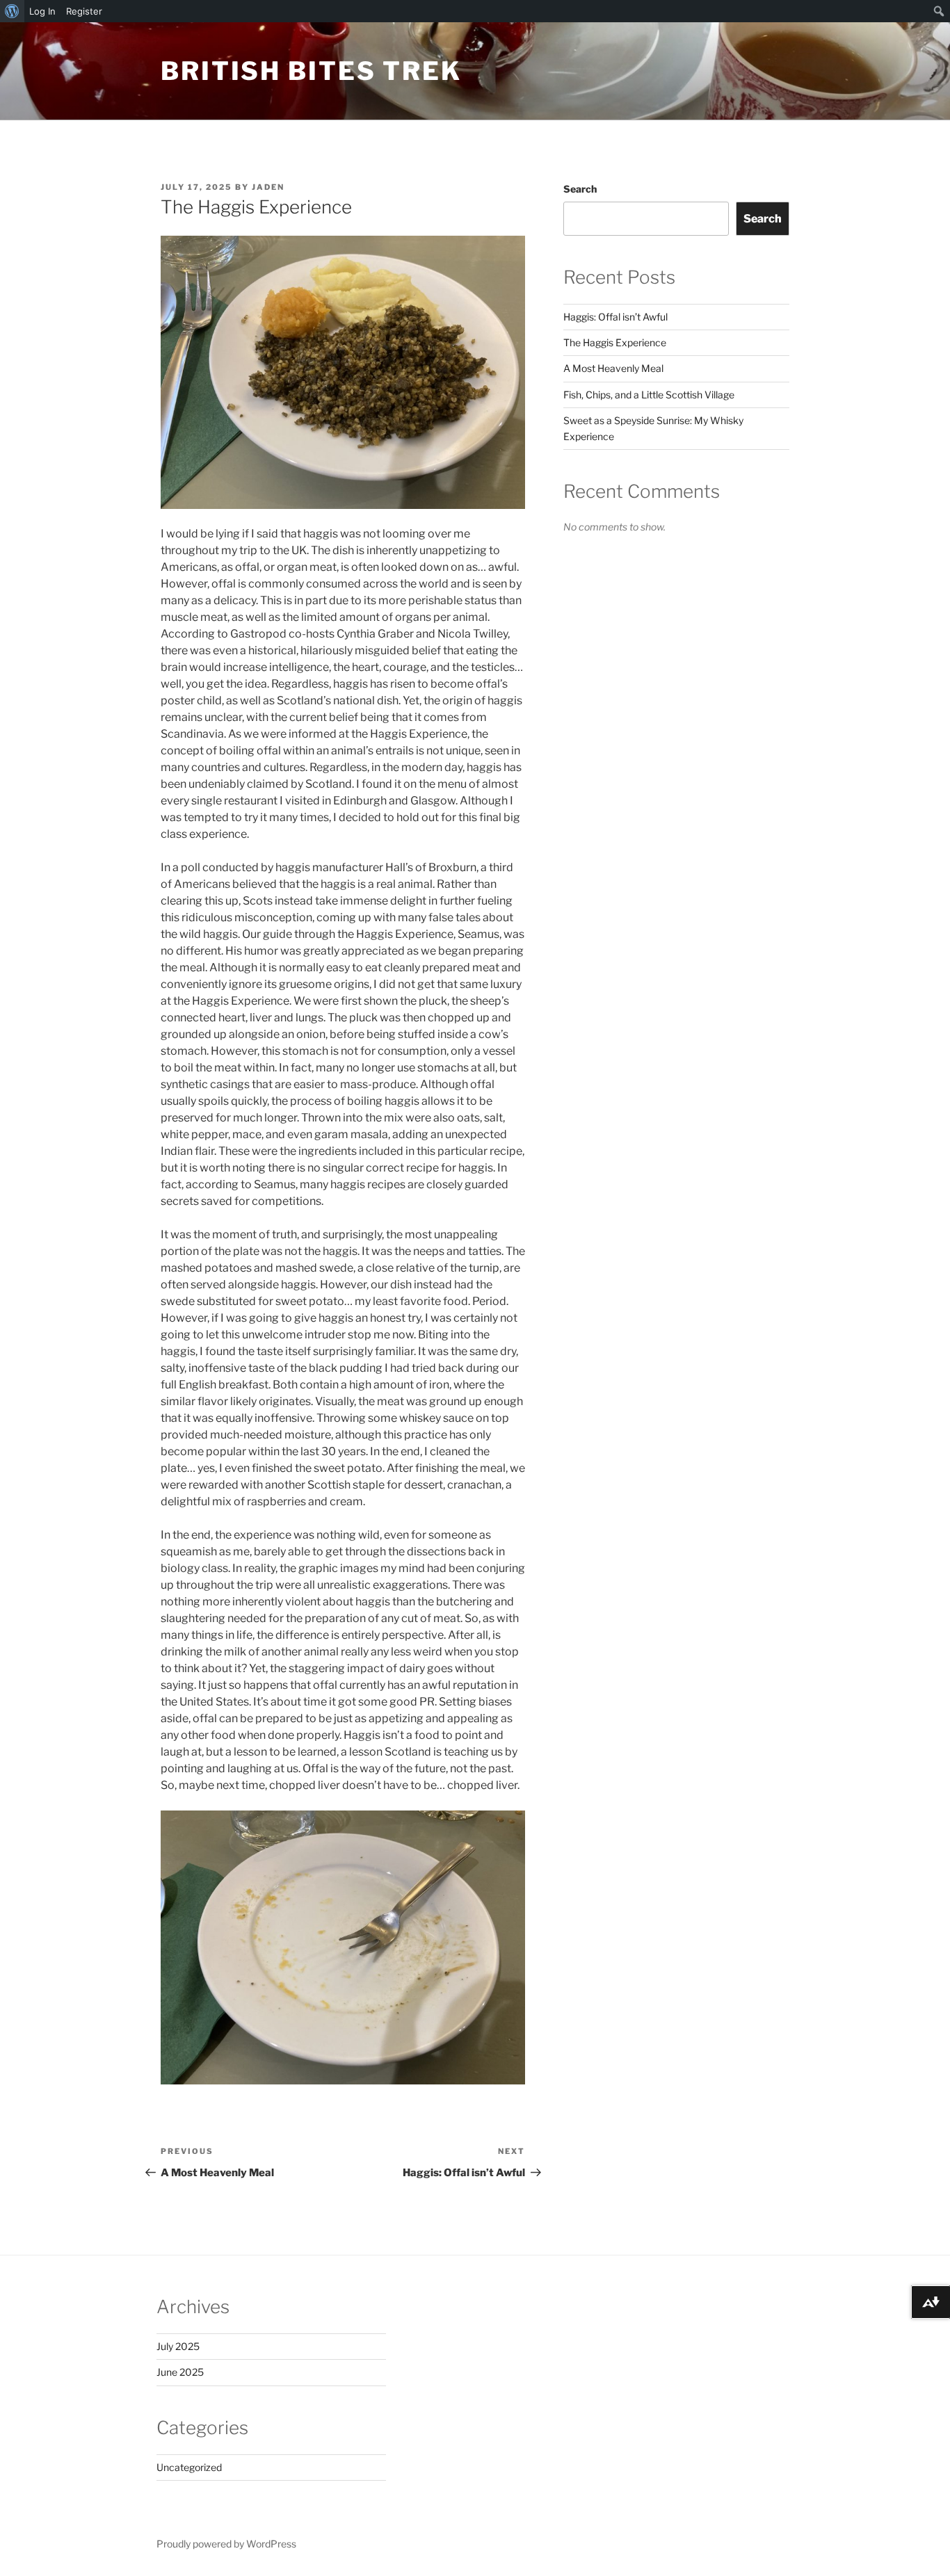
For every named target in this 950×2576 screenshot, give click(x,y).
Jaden (268, 187)
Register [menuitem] (84, 11)
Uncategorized (189, 2467)
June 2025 (180, 2372)
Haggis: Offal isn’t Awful (615, 317)
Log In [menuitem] (42, 11)
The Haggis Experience (615, 342)
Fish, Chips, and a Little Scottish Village (649, 395)
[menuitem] (12, 11)
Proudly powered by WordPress (226, 2544)
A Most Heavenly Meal (613, 368)
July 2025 (178, 2346)
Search (580, 189)
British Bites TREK (311, 71)
